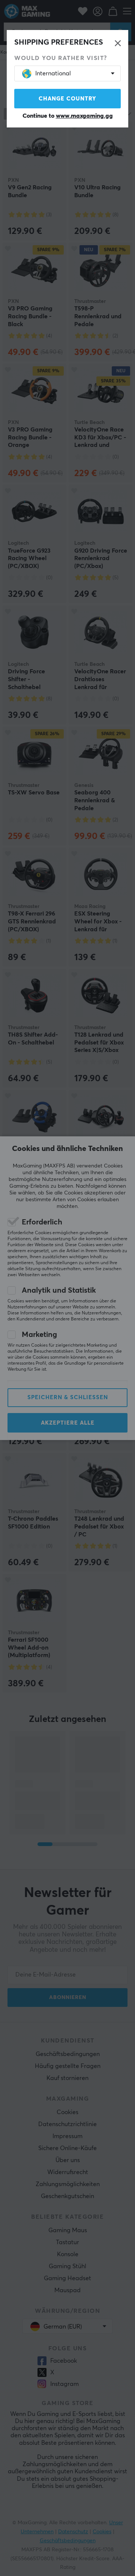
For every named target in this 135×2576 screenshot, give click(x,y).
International (53, 73)
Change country (67, 99)
